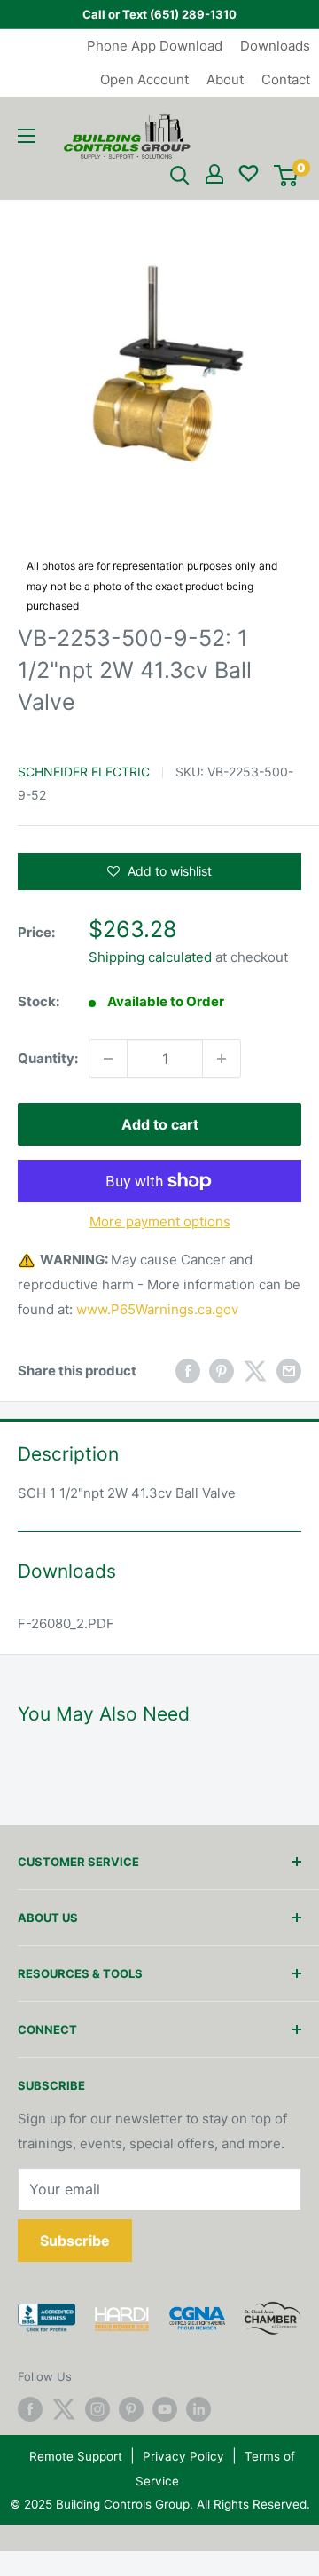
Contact (286, 79)
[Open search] (180, 176)
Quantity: (48, 1058)
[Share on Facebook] (188, 1371)
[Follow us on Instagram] (97, 2409)
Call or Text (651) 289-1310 (159, 14)
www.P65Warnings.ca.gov (157, 1309)
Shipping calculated (150, 957)
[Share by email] (289, 1371)
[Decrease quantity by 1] (108, 1059)
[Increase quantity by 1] (222, 1059)
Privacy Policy (183, 2456)
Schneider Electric (84, 772)
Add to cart (160, 1124)
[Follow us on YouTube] (165, 2409)
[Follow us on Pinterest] (131, 2409)
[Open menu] (27, 136)
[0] (286, 176)
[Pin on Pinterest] (222, 1371)
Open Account (144, 79)
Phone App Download (155, 46)
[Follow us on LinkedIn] (198, 2409)
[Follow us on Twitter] (64, 2409)
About (225, 79)
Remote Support (76, 2456)
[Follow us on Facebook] (30, 2409)
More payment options (160, 1221)
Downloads (275, 46)
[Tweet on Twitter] (255, 1371)
